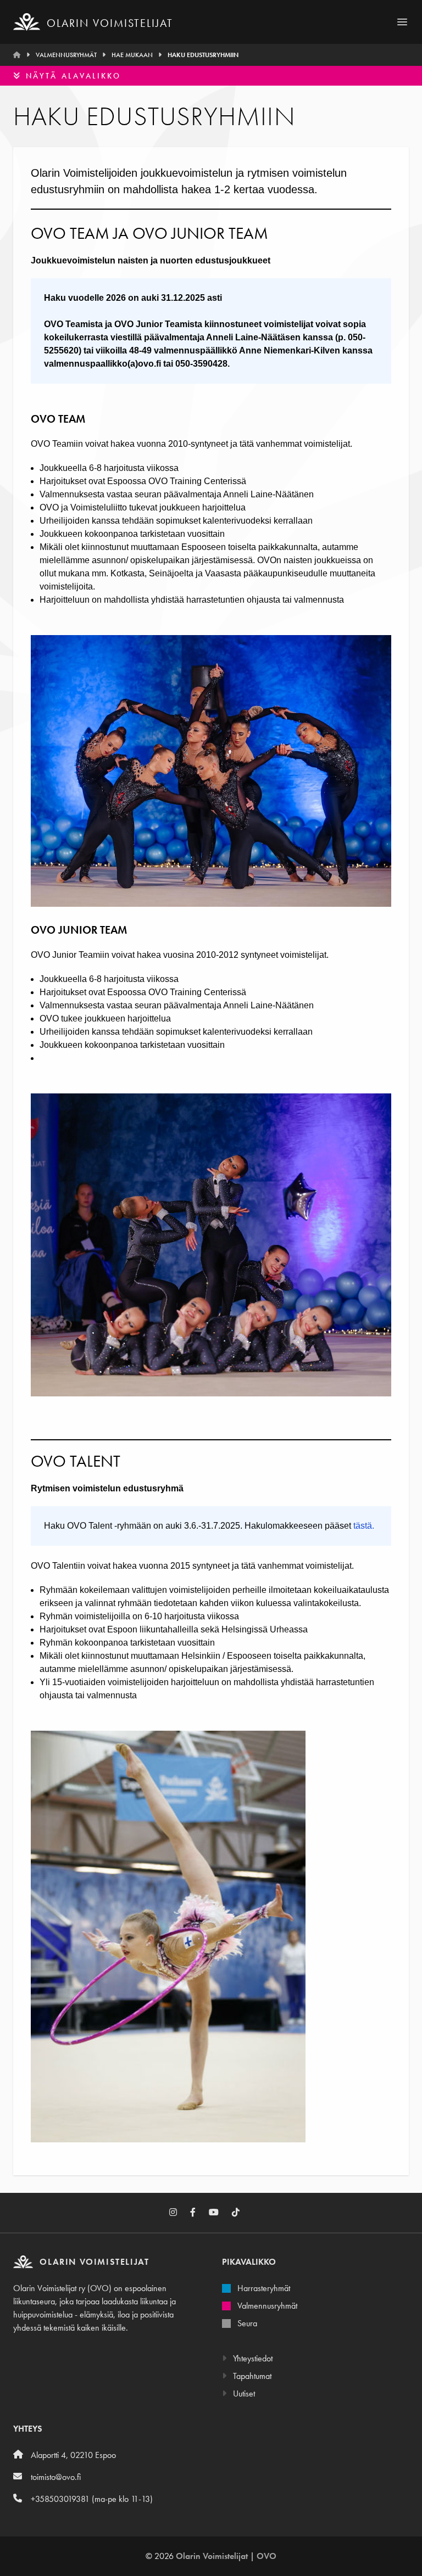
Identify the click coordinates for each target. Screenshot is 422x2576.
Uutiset (243, 2393)
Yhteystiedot (252, 2358)
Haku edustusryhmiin (203, 55)
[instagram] (180, 2213)
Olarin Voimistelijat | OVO (226, 2556)
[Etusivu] (17, 55)
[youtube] (220, 2213)
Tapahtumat (251, 2376)
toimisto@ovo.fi (56, 2477)
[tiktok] (242, 2213)
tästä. (364, 1526)
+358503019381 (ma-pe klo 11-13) (92, 2499)
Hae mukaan (132, 55)
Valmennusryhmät (66, 55)
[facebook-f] (199, 2213)
